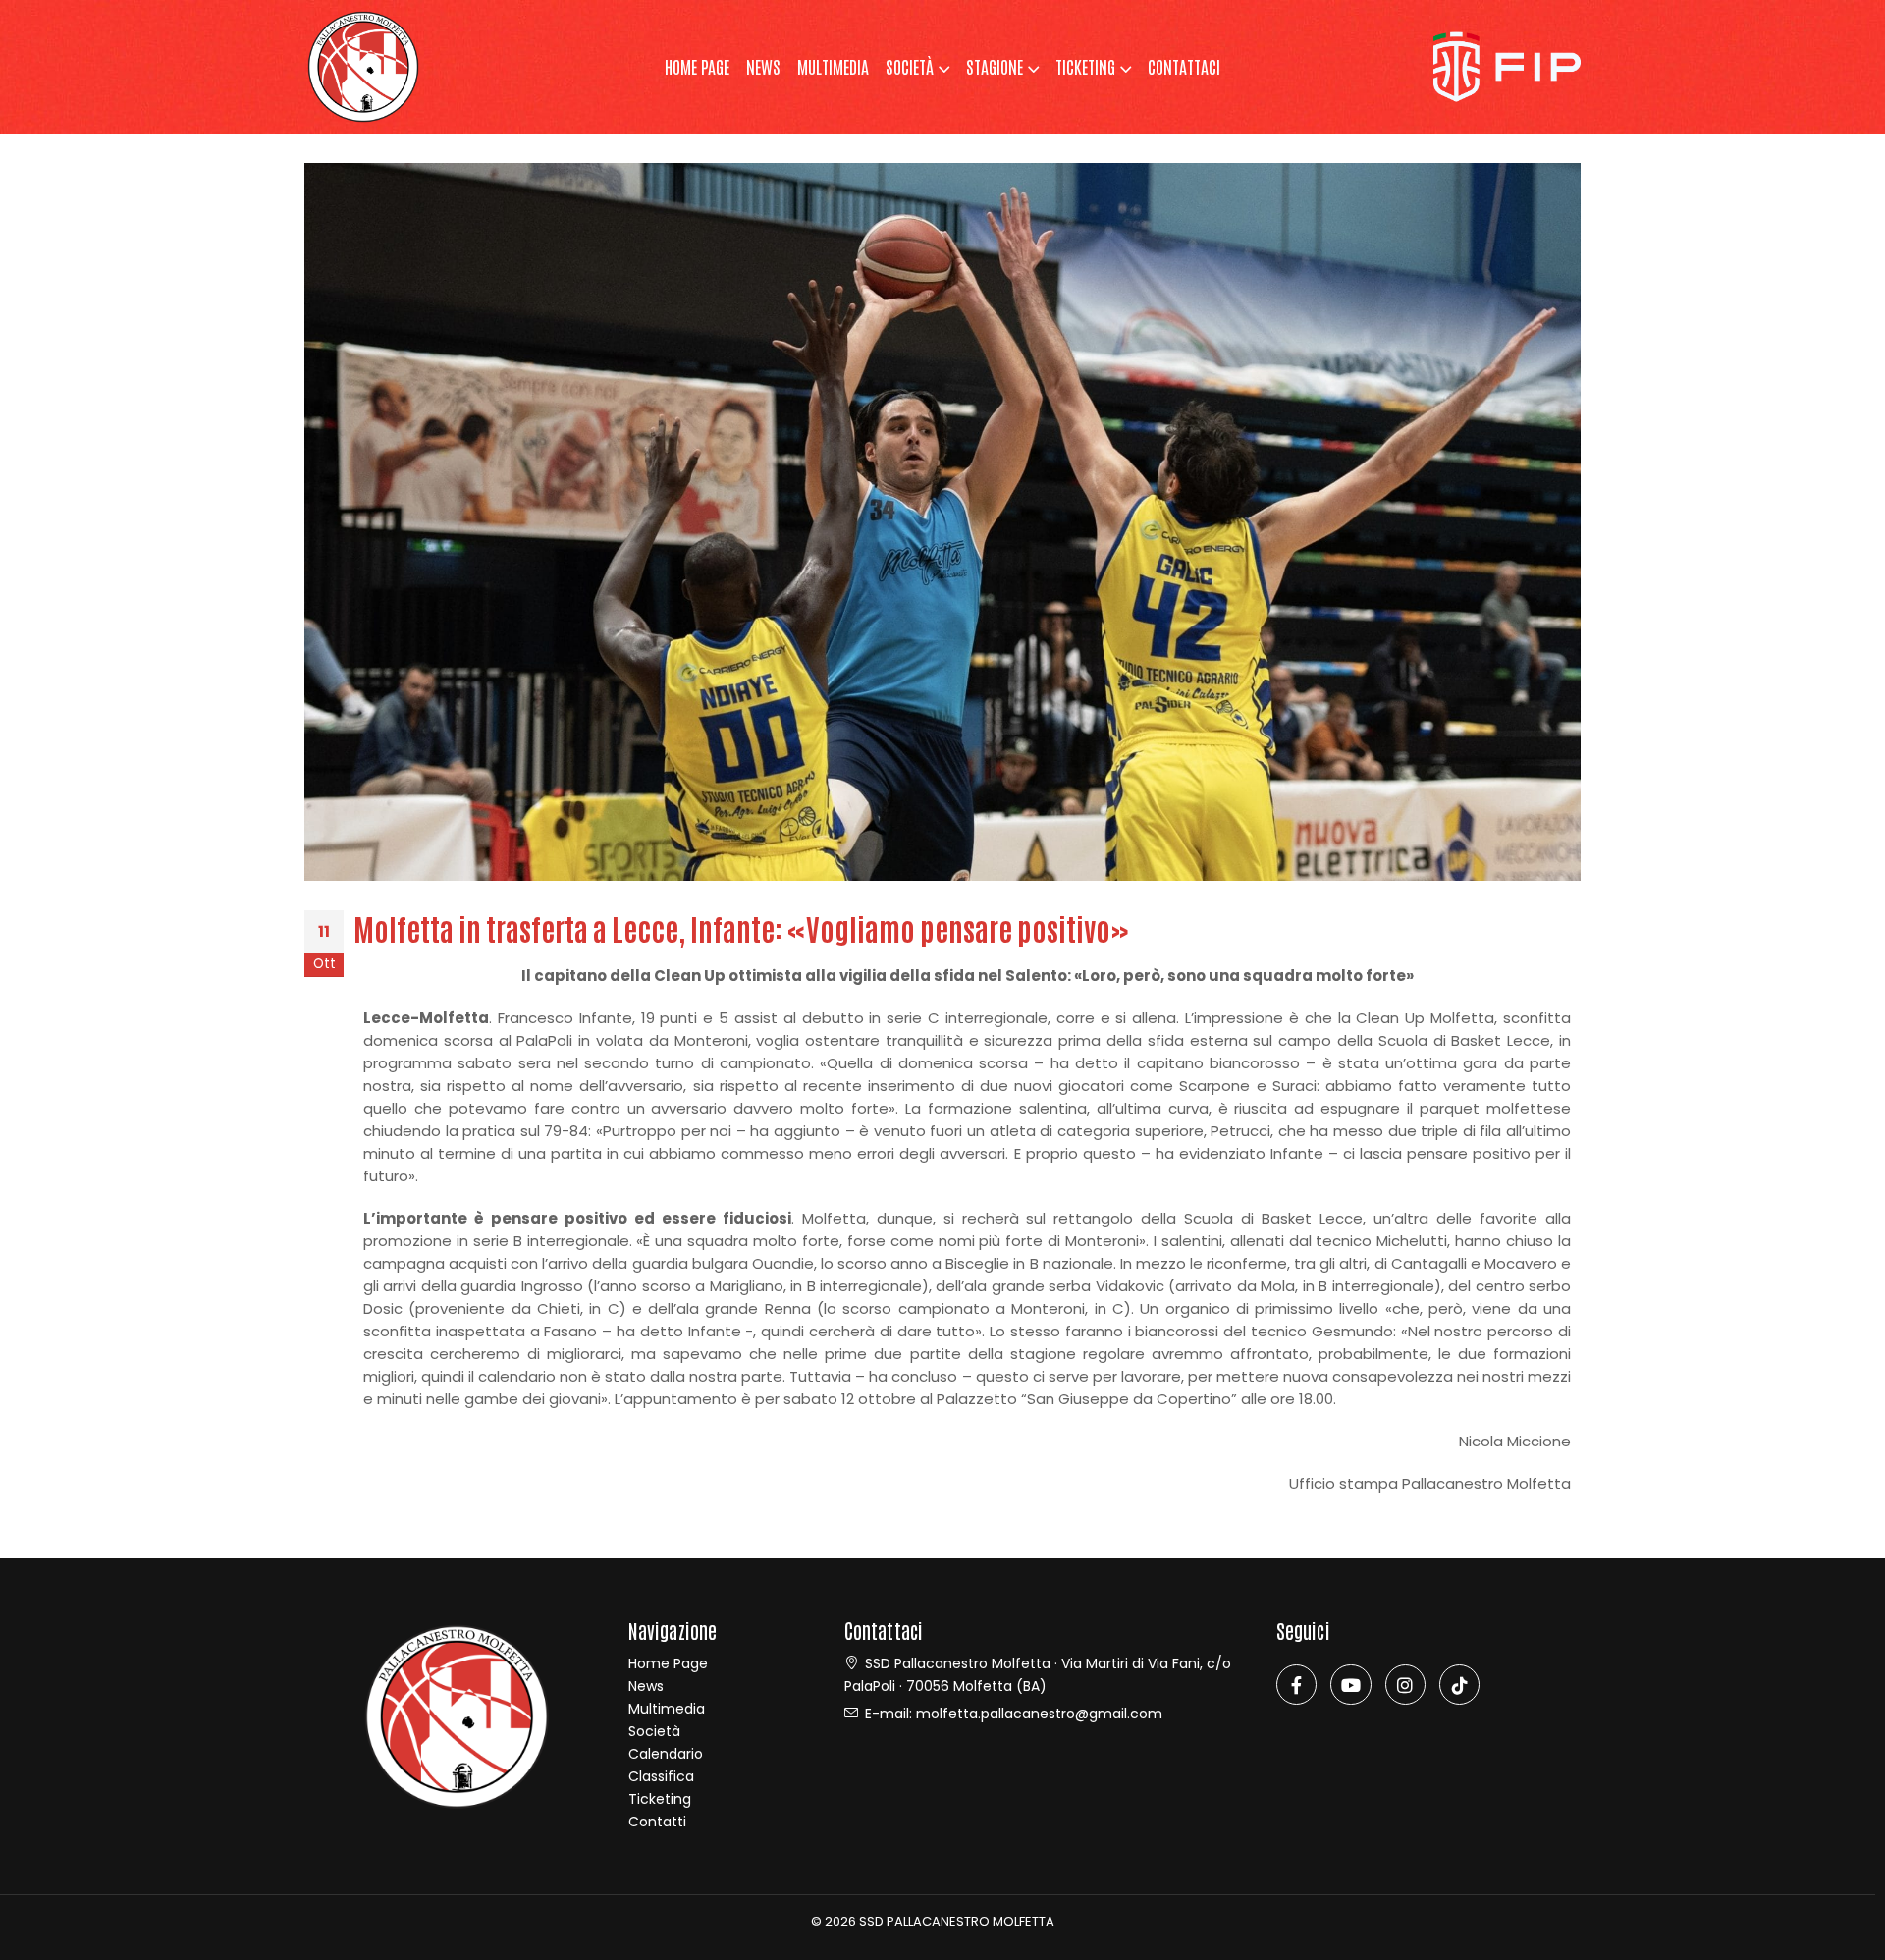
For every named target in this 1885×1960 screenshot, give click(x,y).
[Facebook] (1296, 1685)
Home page (697, 66)
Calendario (666, 1754)
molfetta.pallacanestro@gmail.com (1039, 1714)
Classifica (661, 1776)
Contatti (657, 1822)
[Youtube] (1350, 1685)
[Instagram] (1405, 1685)
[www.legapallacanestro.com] (1507, 65)
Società (910, 66)
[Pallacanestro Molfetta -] (363, 67)
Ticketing (660, 1799)
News (763, 66)
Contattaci (1184, 66)
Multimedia (833, 66)
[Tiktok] (1459, 1685)
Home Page (668, 1663)
